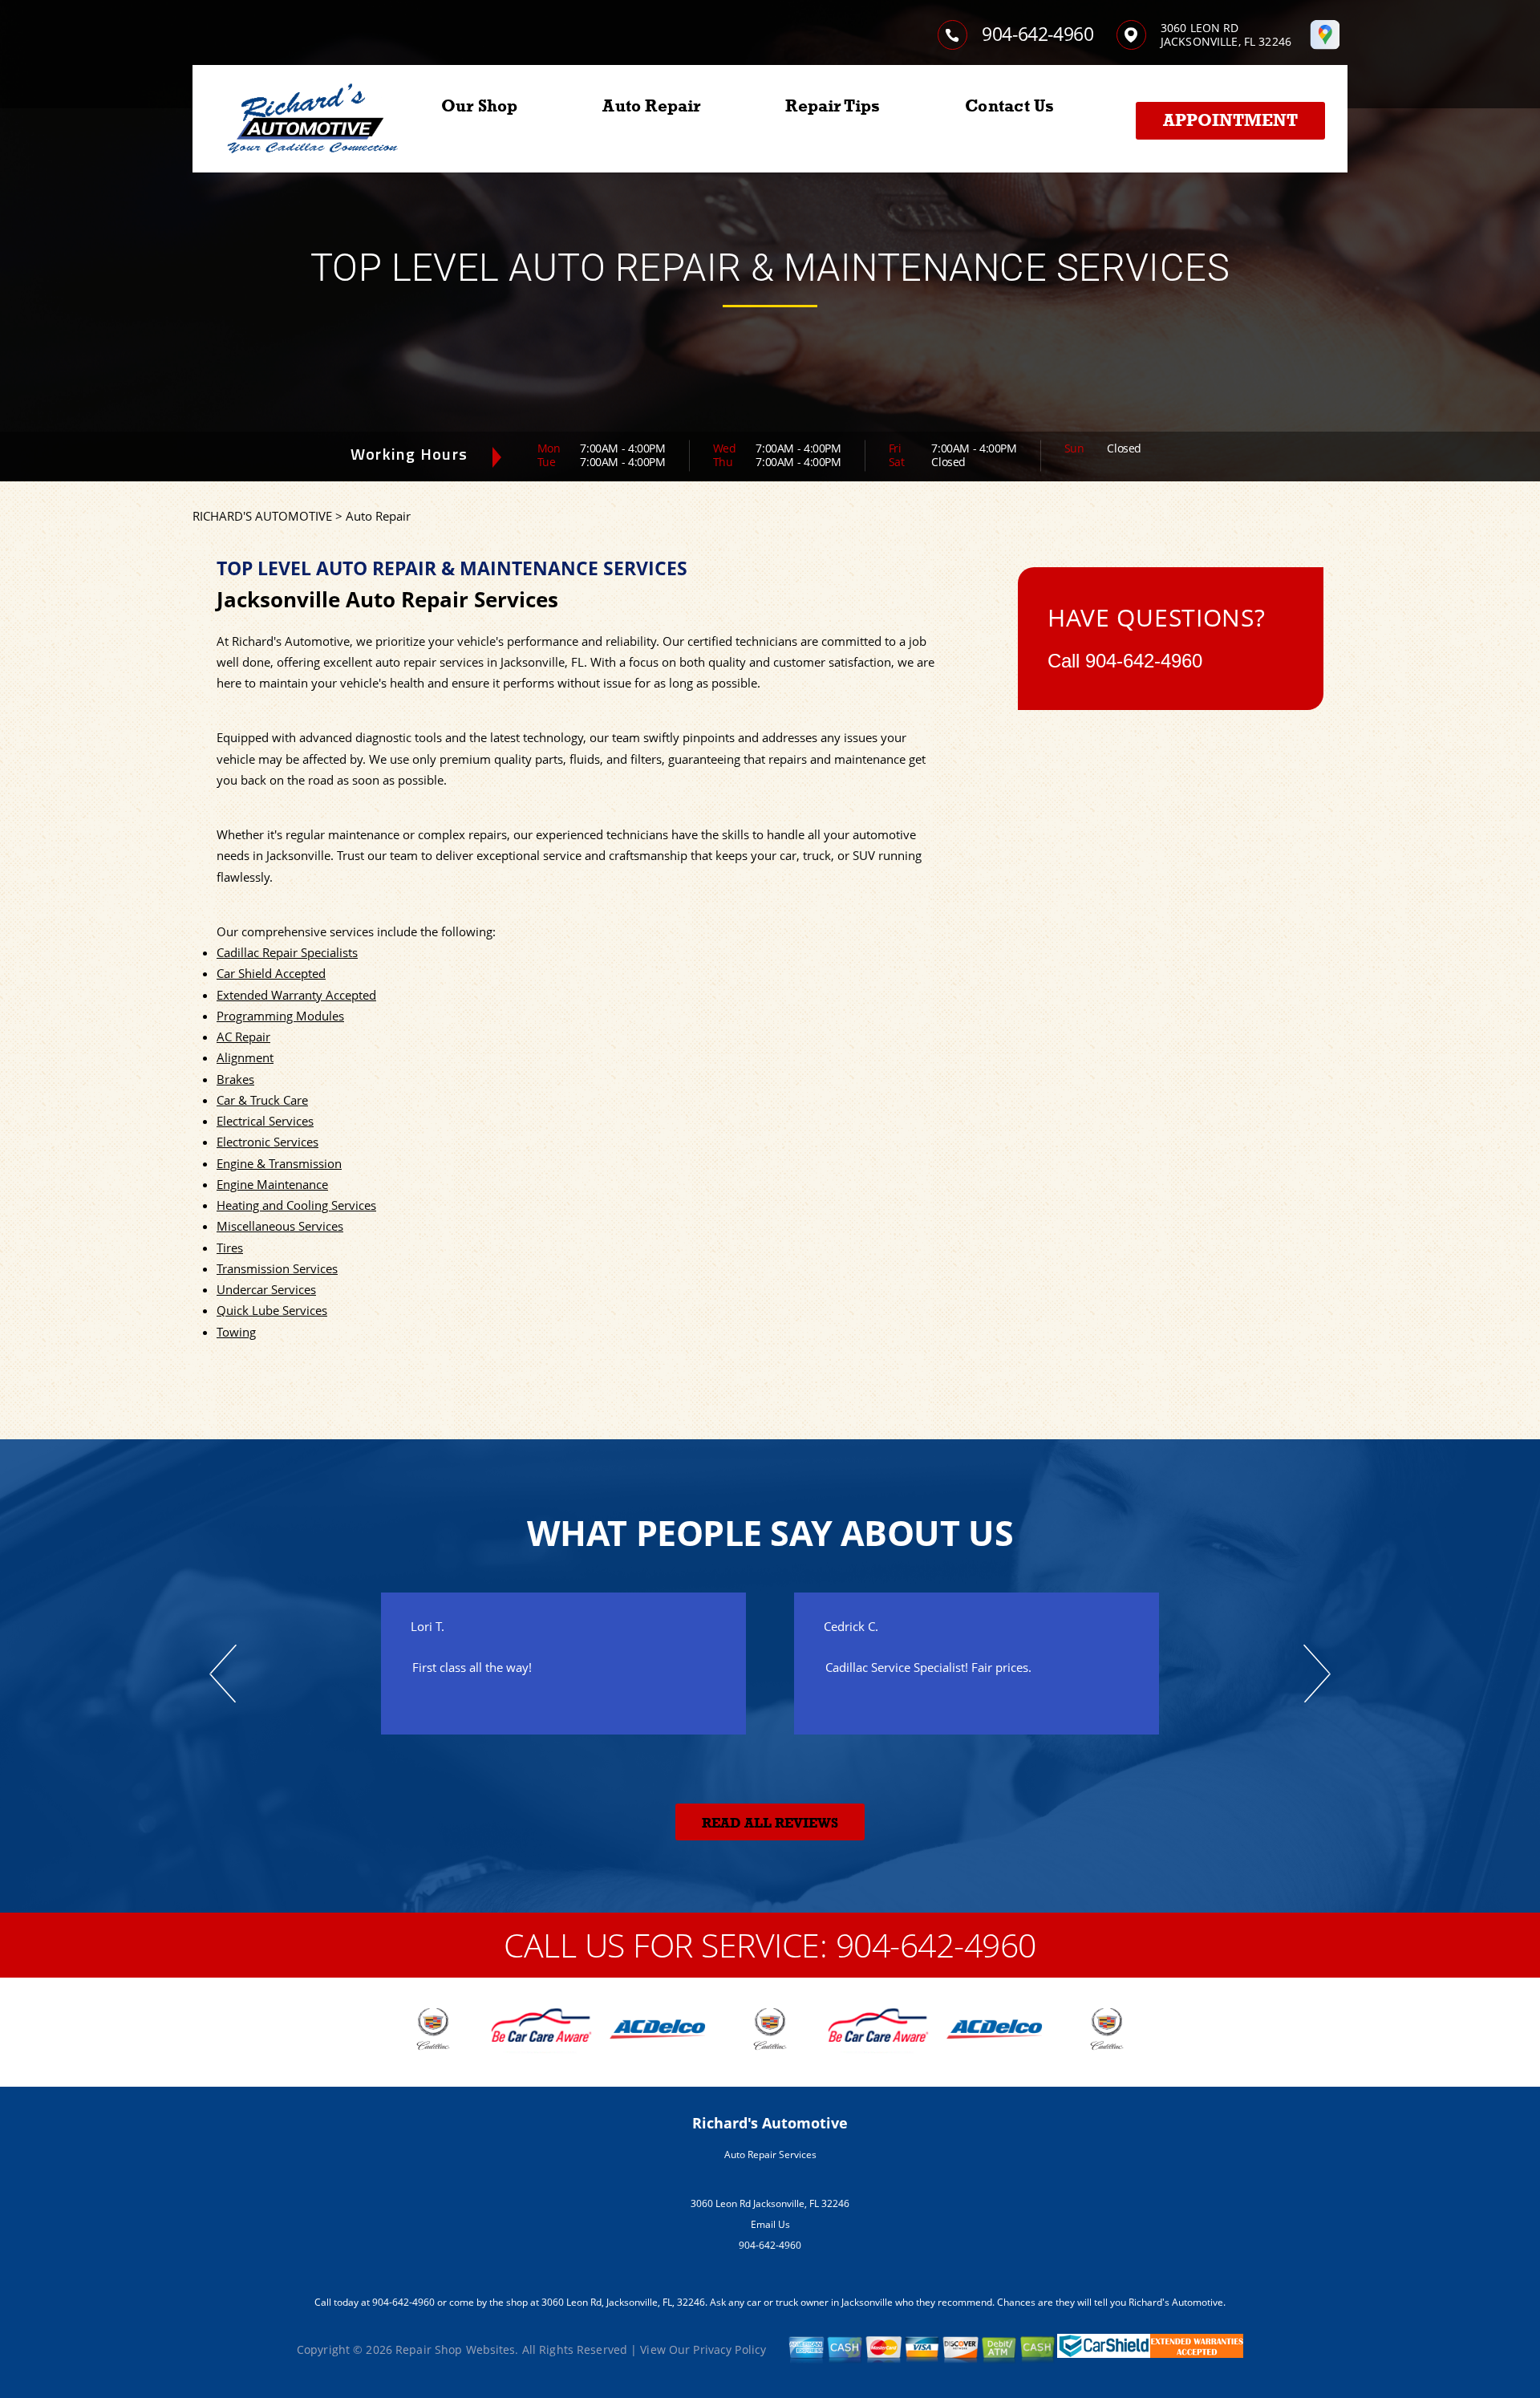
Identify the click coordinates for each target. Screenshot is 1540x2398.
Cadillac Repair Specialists (287, 952)
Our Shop (480, 106)
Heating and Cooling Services (296, 1205)
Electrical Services (265, 1121)
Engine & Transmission (279, 1163)
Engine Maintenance (272, 1184)
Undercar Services (266, 1289)
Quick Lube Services (272, 1310)
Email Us (770, 2224)
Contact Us (1009, 106)
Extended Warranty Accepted (296, 995)
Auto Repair (651, 106)
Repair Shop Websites (455, 2349)
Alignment (245, 1057)
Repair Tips (833, 106)
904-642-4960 (1038, 34)
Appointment (1230, 120)
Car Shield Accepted (271, 973)
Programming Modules (280, 1016)
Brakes (235, 1079)
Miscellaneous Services (280, 1226)
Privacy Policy (729, 2349)
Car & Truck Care (262, 1100)
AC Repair (243, 1037)
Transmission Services (277, 1268)
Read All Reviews (770, 1823)
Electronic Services (267, 1142)
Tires (230, 1248)
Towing (236, 1332)
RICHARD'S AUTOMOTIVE (262, 516)
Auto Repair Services (770, 2155)
